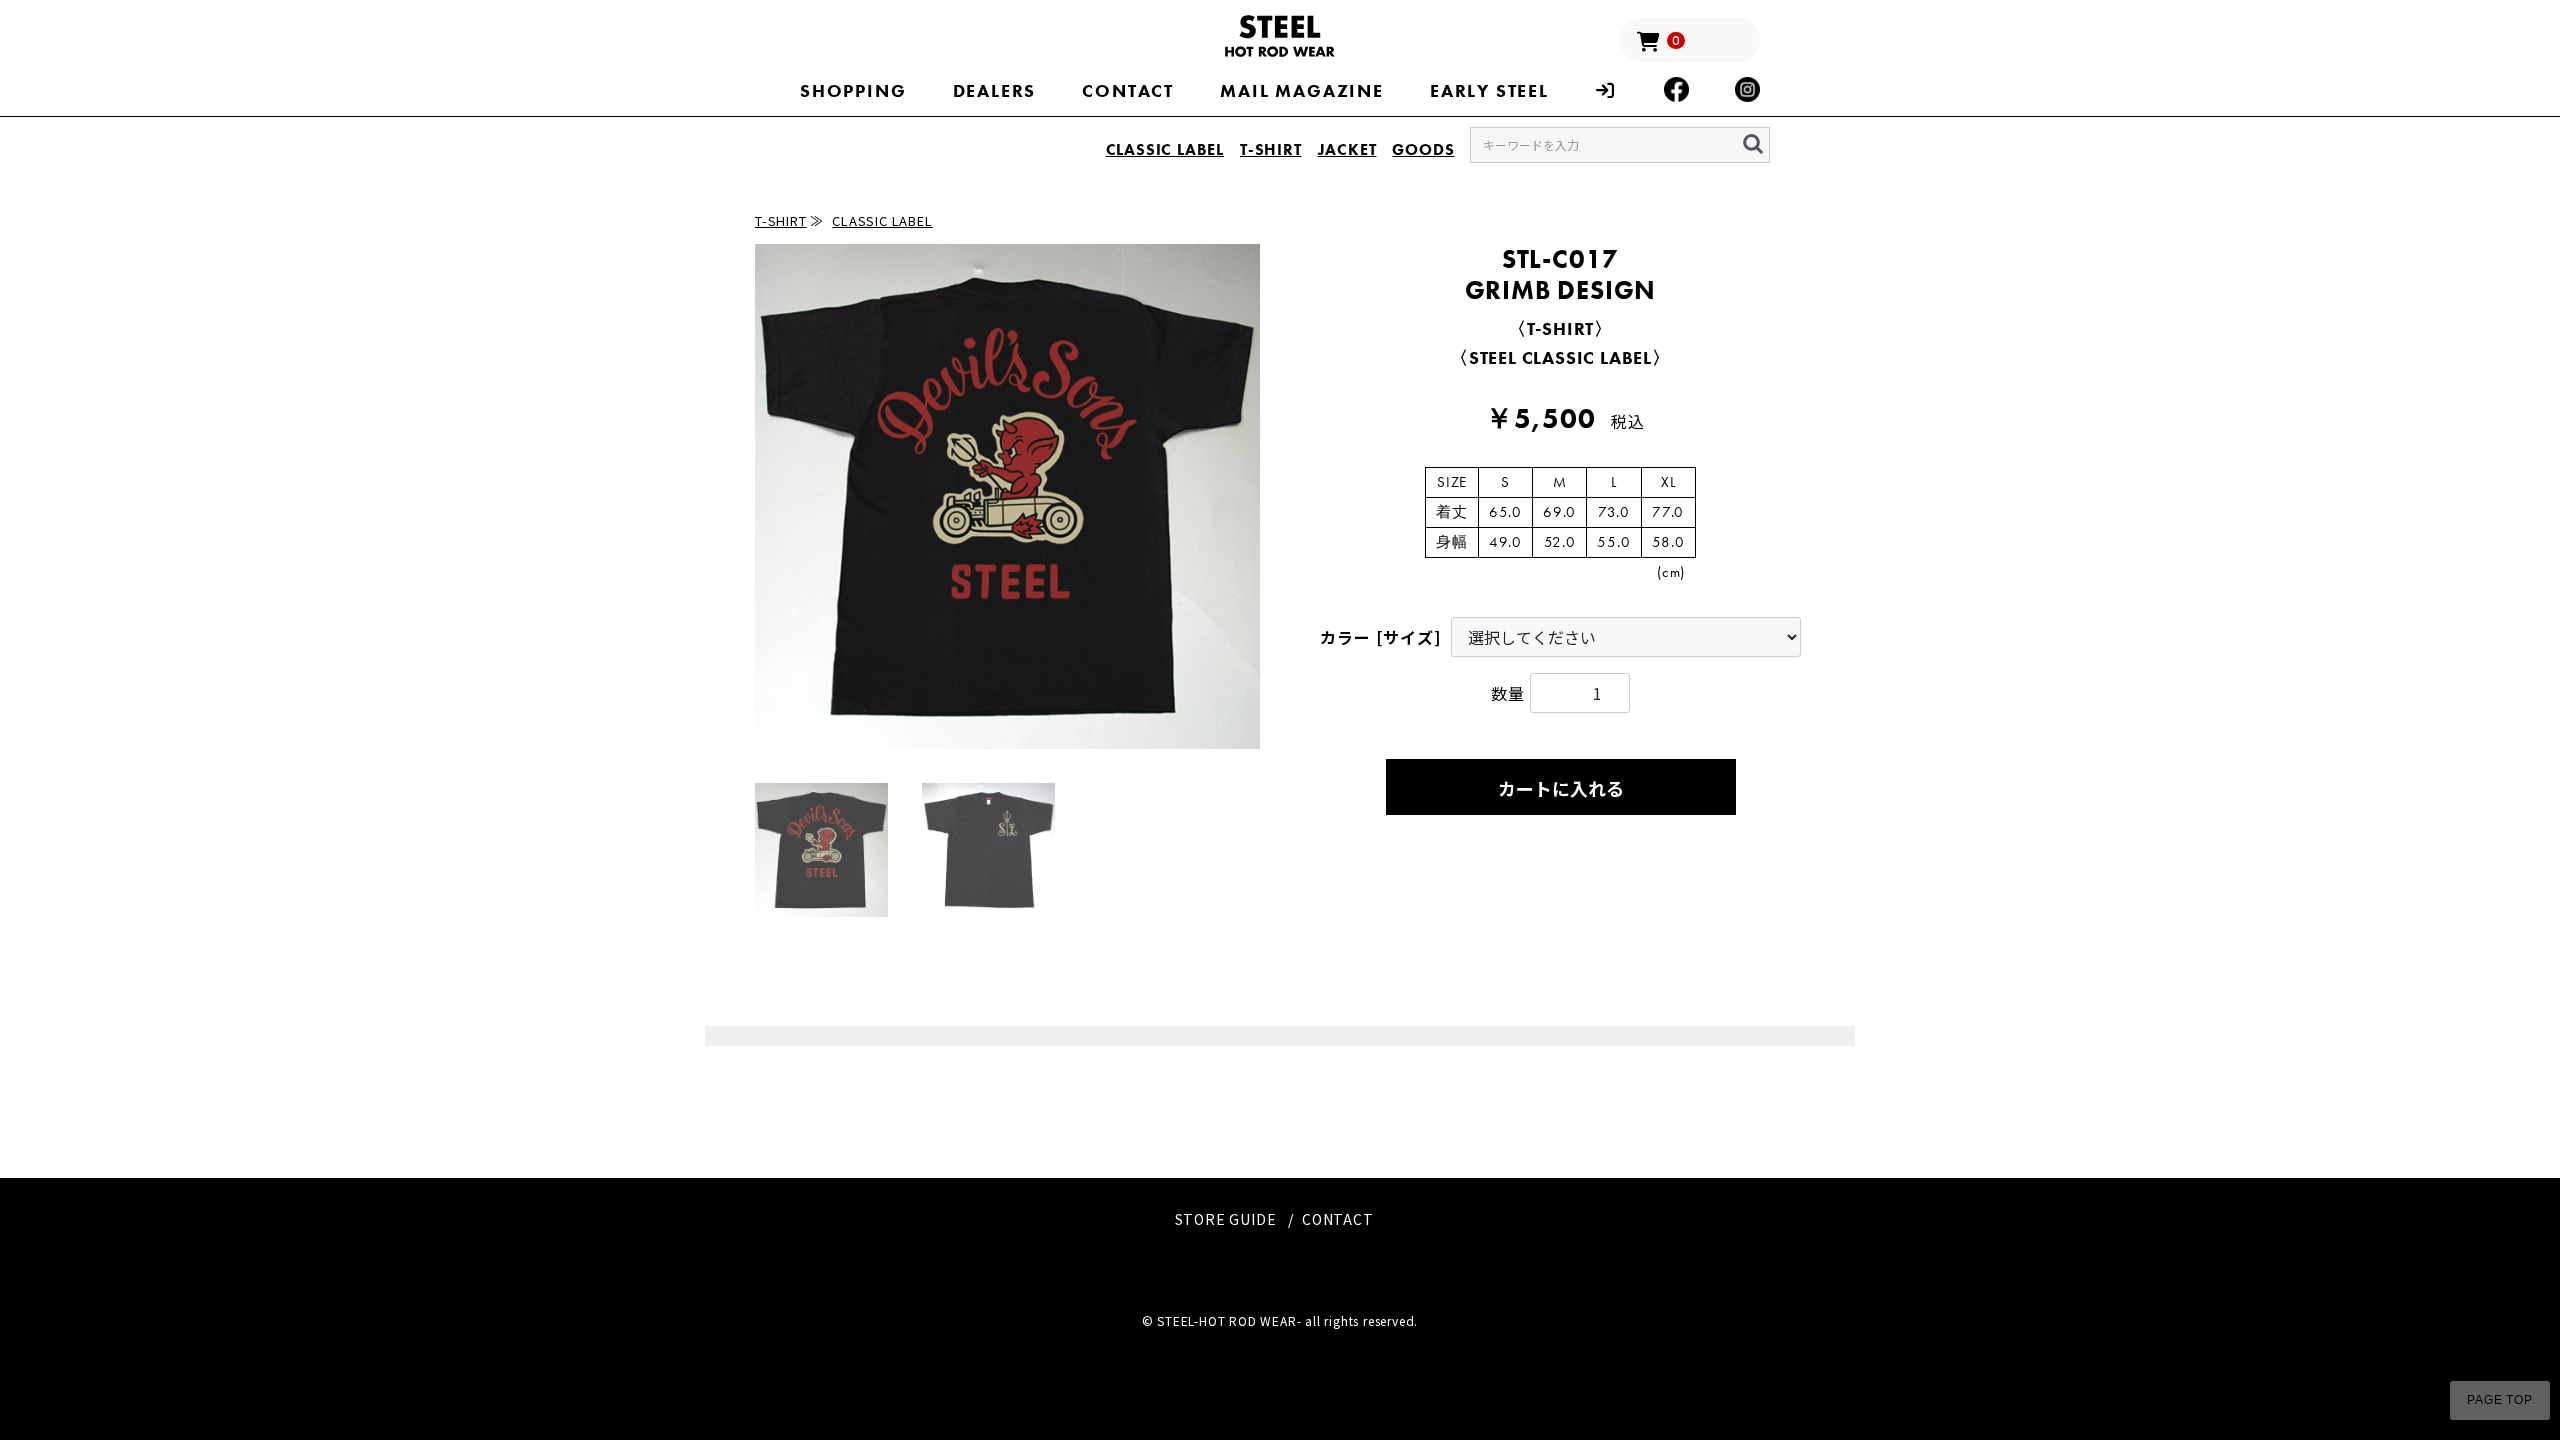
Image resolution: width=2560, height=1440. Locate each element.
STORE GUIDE (1226, 1219)
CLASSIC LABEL (1165, 149)
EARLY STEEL (1489, 90)
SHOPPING (853, 90)
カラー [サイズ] (1380, 637)
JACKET (1347, 149)
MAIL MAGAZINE (1301, 90)
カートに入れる (1561, 788)
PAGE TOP (2499, 1400)
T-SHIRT (1271, 149)
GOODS (1423, 149)
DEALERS (995, 90)
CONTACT (1128, 90)
